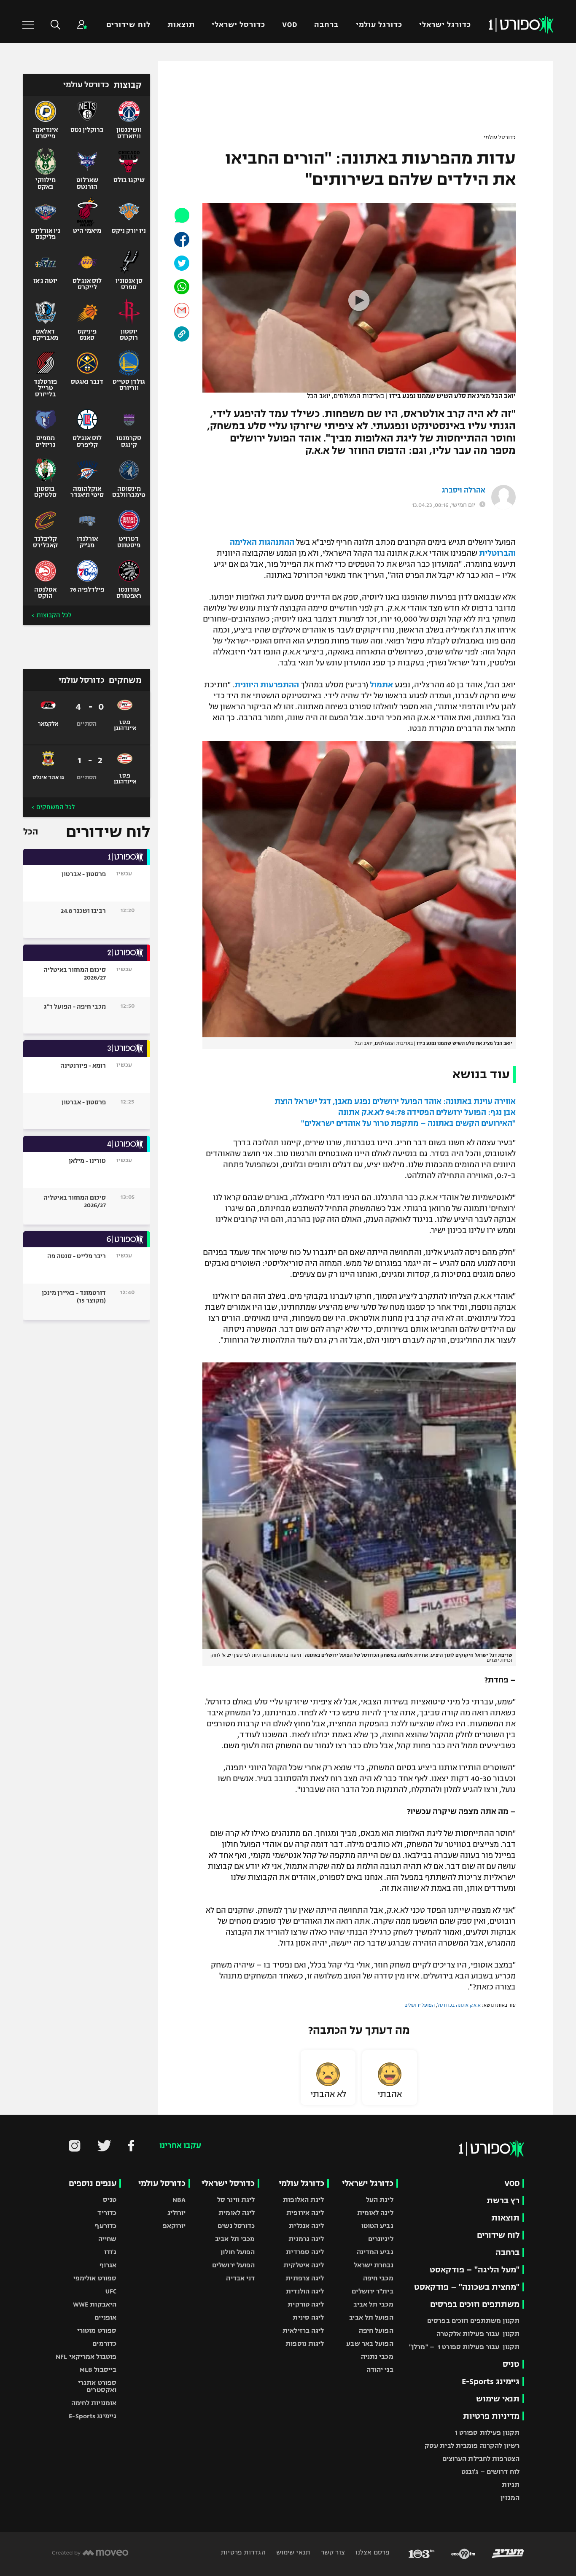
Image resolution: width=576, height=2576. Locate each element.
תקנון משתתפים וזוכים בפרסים (473, 2321)
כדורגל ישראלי (445, 25)
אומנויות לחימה (94, 2403)
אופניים (105, 2317)
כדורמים (104, 2343)
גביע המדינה (375, 2252)
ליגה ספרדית (305, 2252)
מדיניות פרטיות (491, 2416)
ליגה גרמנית (306, 2239)
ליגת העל (380, 2200)
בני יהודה (380, 2370)
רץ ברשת (503, 2201)
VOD (290, 25)
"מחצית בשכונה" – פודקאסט (467, 2287)
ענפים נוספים (93, 2183)
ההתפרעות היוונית (267, 685)
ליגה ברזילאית (303, 2330)
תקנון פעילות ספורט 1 (487, 2432)
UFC (111, 2291)
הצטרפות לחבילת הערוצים (481, 2459)
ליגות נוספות (305, 2343)
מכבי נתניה (377, 2357)
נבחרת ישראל (374, 2265)
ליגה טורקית (306, 2304)
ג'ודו (110, 2252)
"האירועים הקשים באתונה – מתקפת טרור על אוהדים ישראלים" (408, 1123)
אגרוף (108, 2265)
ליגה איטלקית (304, 2265)
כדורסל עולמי (500, 137)
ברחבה (326, 25)
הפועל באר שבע (370, 2343)
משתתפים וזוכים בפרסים (475, 2304)
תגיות (511, 2485)
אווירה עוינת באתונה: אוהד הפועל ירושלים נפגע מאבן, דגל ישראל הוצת (395, 1101)
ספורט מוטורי (97, 2330)
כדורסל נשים (236, 2226)
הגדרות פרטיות (243, 2552)
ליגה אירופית (305, 2213)
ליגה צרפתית (305, 2278)
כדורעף (106, 2226)
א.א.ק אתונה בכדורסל (459, 2005)
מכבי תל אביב (373, 2304)
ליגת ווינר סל (236, 2200)
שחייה (108, 2239)
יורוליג (177, 2213)
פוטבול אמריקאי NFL (86, 2357)
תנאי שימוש (498, 2399)
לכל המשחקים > (53, 807)
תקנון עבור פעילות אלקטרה (478, 2334)
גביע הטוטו (377, 2226)
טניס (511, 2364)
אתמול (381, 685)
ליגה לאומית (375, 2213)
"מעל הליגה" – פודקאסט (475, 2270)
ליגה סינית (308, 2317)
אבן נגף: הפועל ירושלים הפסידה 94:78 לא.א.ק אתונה (427, 1112)
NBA (179, 2200)
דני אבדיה (240, 2278)
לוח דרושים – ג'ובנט (490, 2472)
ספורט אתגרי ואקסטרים (97, 2386)
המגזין (510, 2498)
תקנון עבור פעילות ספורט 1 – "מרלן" (464, 2347)
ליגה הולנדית (305, 2291)
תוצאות (181, 25)
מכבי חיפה (378, 2278)
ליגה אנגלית (306, 2226)
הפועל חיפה (376, 2330)
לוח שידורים (128, 25)
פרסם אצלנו (372, 2552)
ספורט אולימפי (95, 2278)
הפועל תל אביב (371, 2317)
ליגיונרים (381, 2239)
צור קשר (332, 2552)
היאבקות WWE (95, 2304)
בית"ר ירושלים (372, 2291)
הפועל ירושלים (420, 2005)
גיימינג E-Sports (491, 2381)
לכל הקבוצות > (51, 615)
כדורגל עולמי (379, 25)
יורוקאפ (174, 2226)
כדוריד (107, 2213)
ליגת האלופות (303, 2200)
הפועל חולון (238, 2252)
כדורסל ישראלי (238, 25)
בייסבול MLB (98, 2370)
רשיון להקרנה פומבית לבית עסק (472, 2445)
